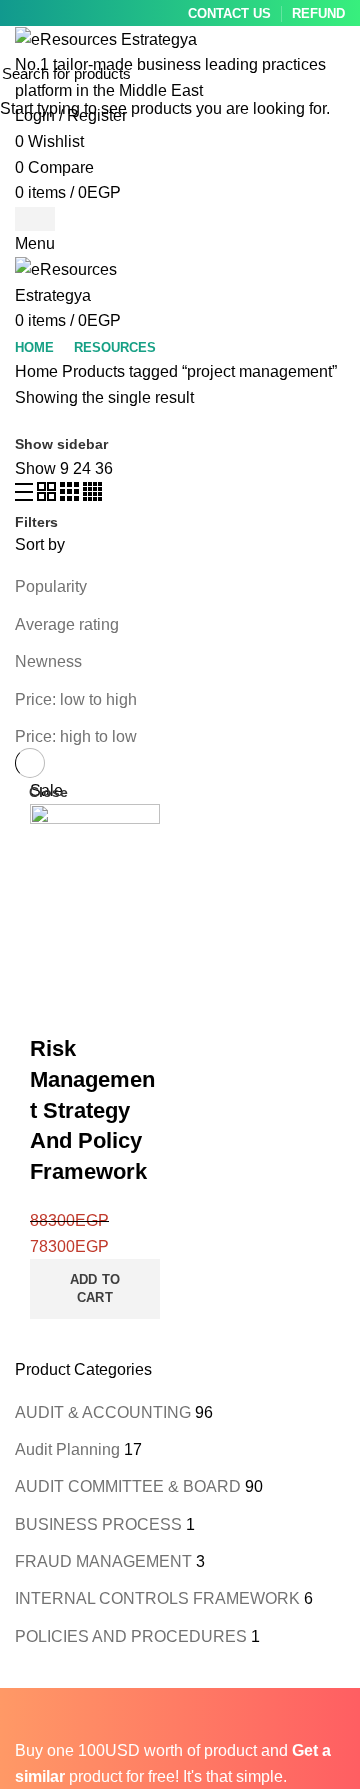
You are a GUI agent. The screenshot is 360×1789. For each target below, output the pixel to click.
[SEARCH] (333, 73)
